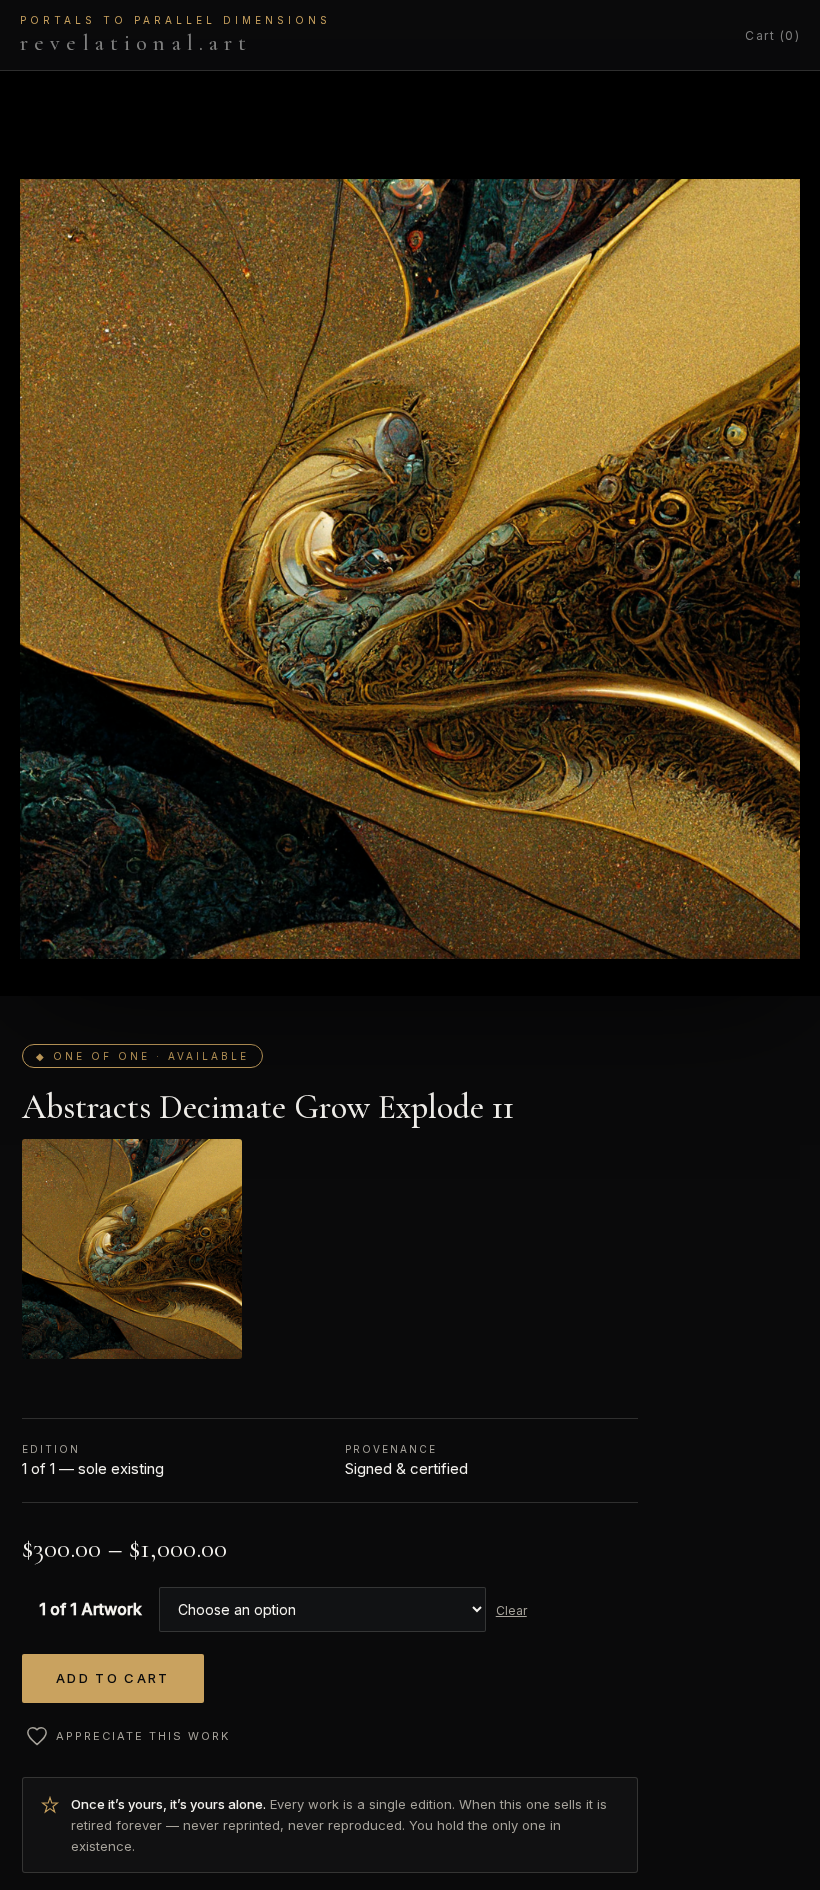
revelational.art (175, 35)
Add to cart (113, 1678)
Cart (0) (772, 35)
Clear (511, 1610)
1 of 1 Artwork (90, 1609)
